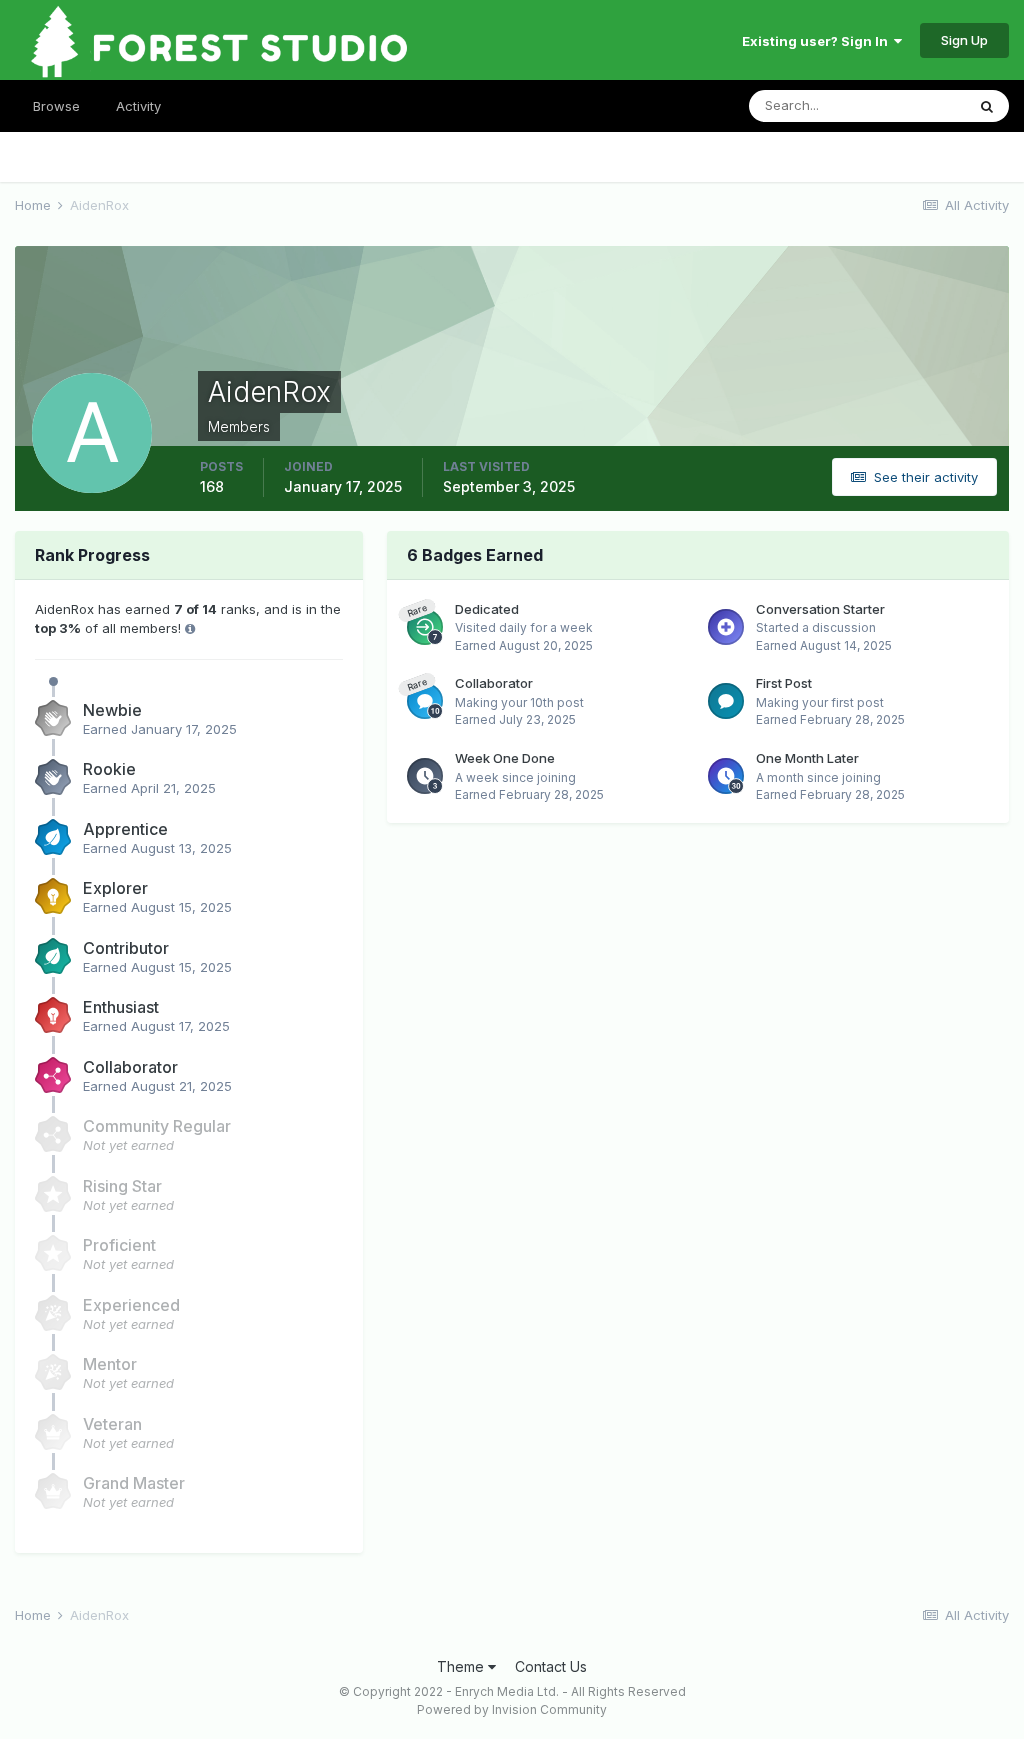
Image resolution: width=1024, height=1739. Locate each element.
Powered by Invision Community (512, 1709)
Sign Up (964, 40)
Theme (462, 1666)
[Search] (987, 106)
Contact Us (551, 1666)
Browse (56, 106)
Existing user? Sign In (818, 41)
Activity (138, 106)
